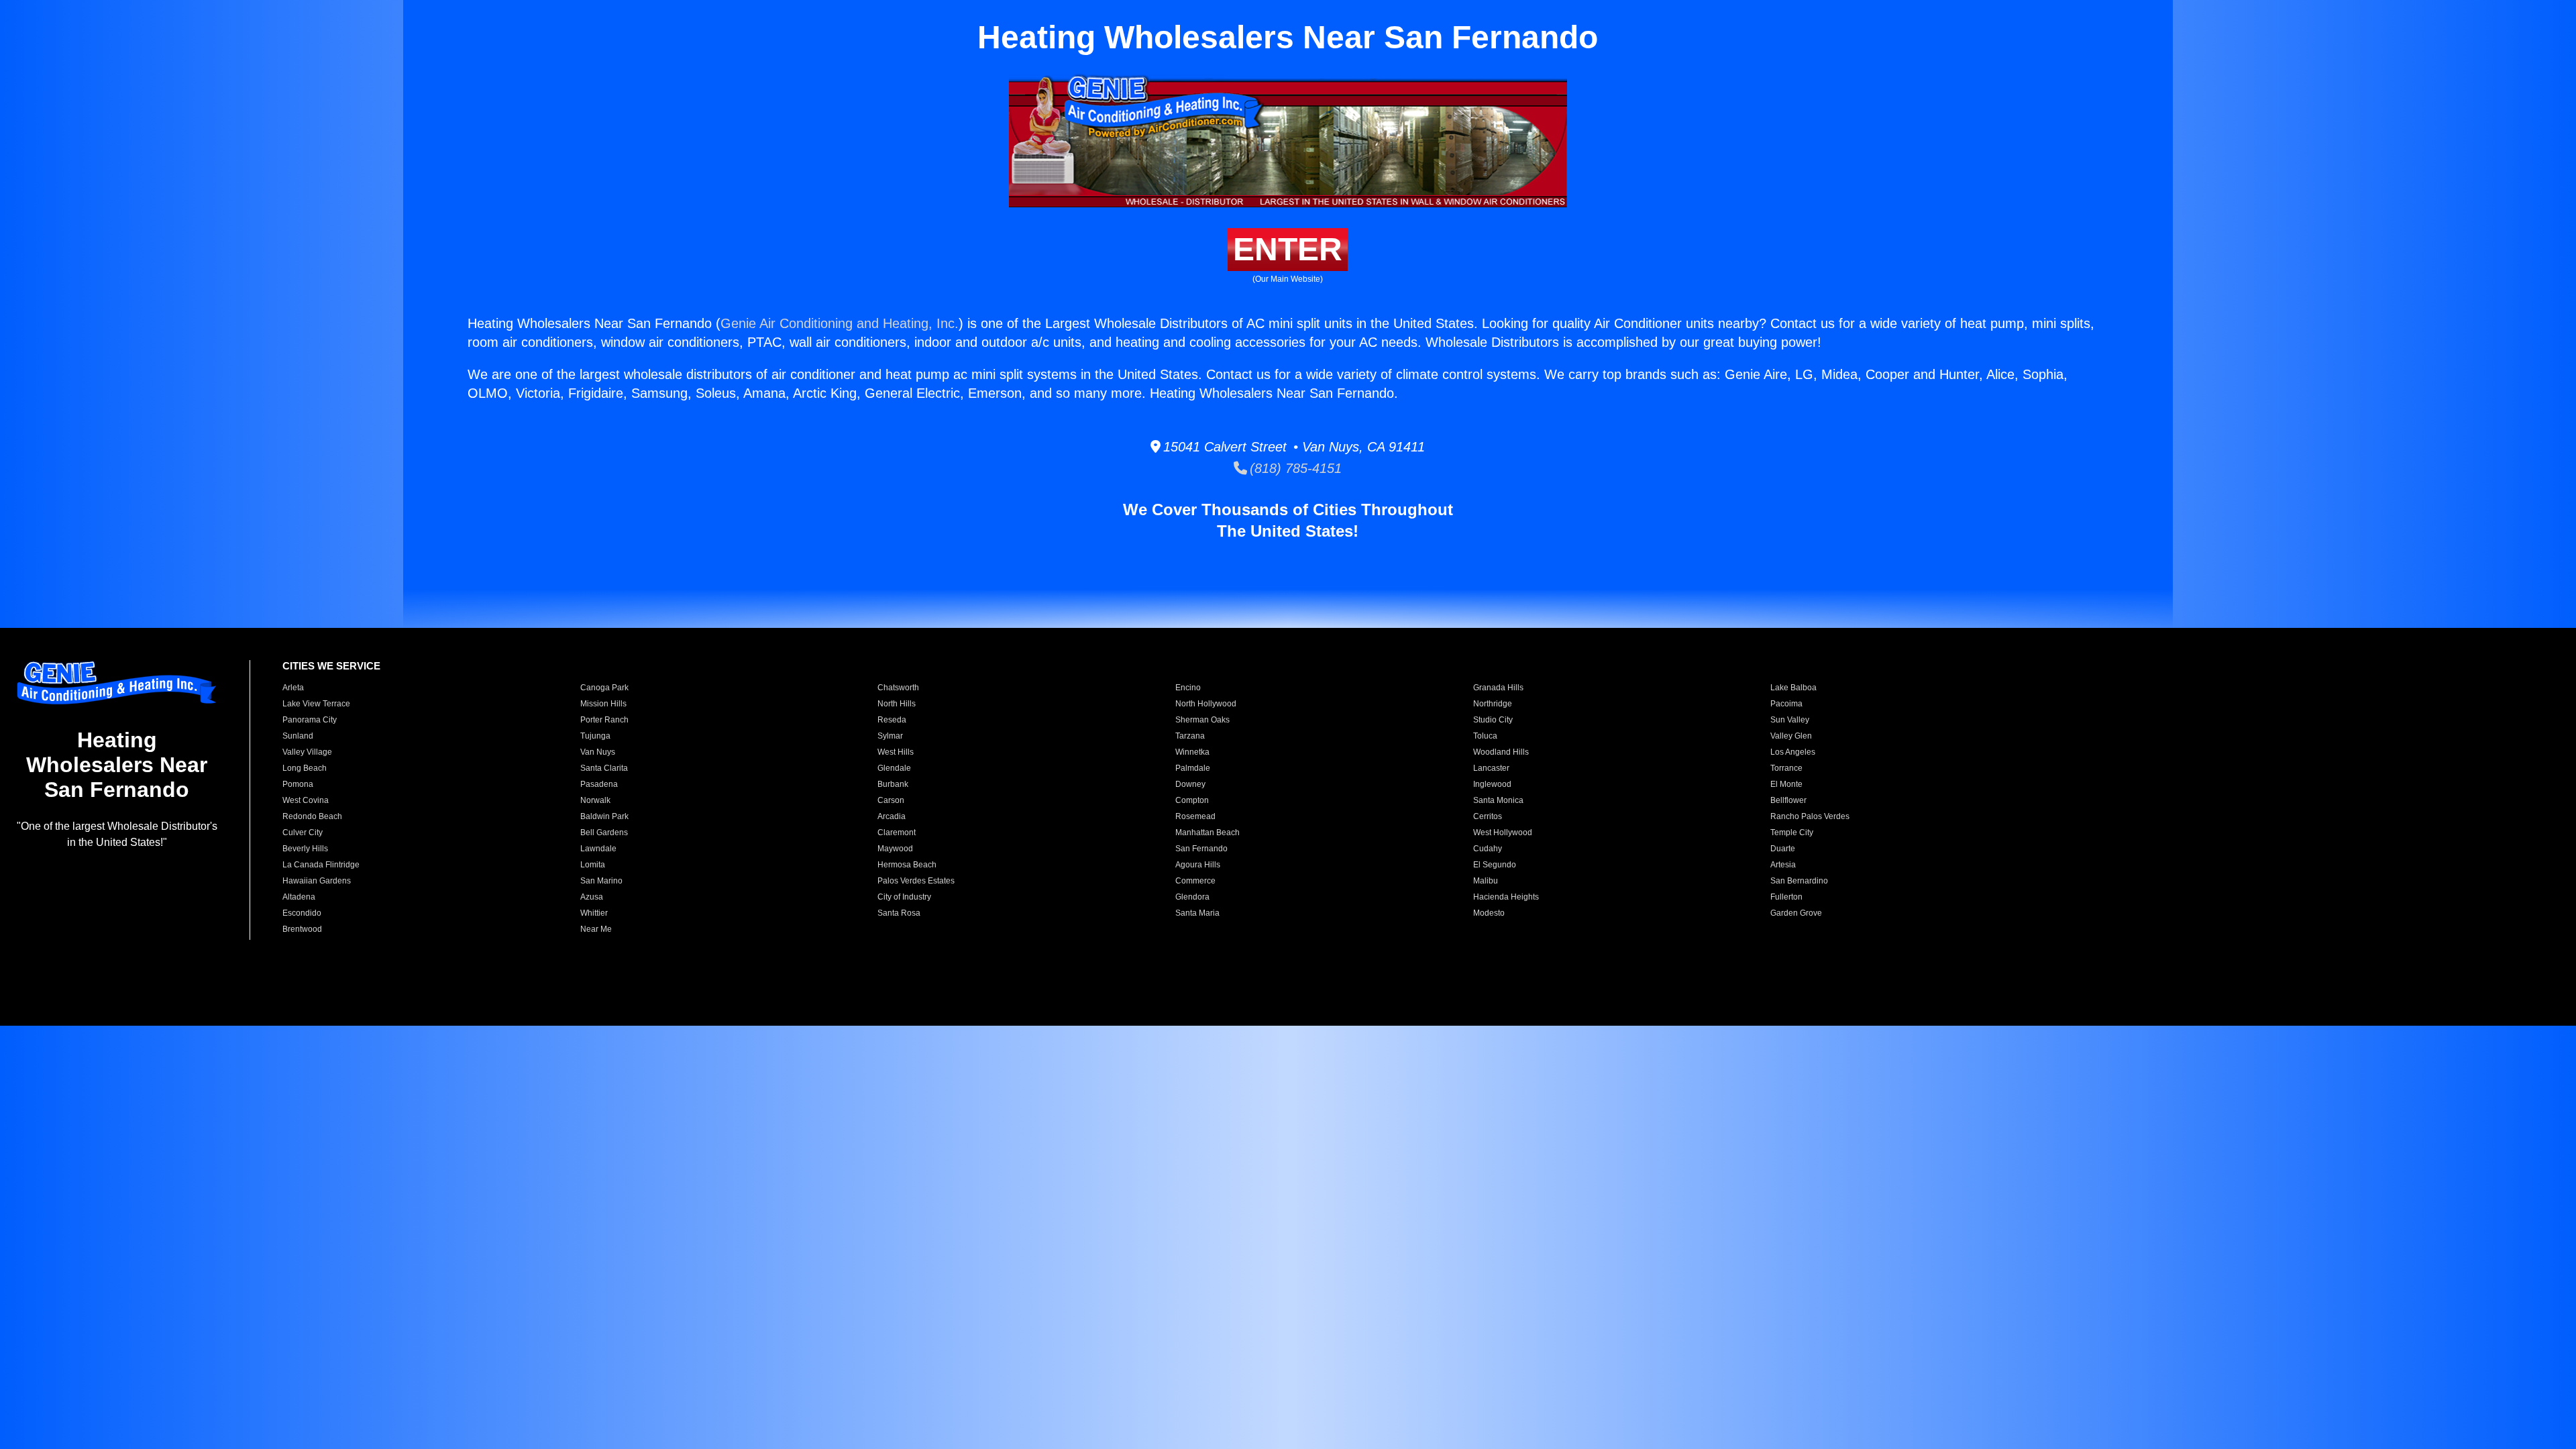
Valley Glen (1791, 736)
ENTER (1288, 249)
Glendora (1192, 897)
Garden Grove (1796, 913)
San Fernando (1201, 849)
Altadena (299, 897)
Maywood (895, 849)
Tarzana (1190, 736)
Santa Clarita (604, 768)
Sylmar (890, 736)
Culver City (303, 833)
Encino (1188, 688)
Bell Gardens (604, 833)
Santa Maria (1197, 913)
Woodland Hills (1501, 752)
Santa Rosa (899, 913)
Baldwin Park (604, 816)
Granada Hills (1498, 688)
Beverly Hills (305, 849)
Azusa (592, 897)
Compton (1192, 800)
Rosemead (1195, 816)
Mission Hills (603, 704)
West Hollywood (1503, 833)
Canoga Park (604, 688)
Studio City (1493, 720)
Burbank (893, 784)
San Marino (601, 881)
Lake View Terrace (316, 704)
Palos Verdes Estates (916, 881)
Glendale (894, 768)
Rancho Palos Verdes (1810, 816)
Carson (891, 800)
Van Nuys (598, 752)
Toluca (1485, 736)
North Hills (897, 704)
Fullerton (1786, 897)
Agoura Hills (1198, 865)
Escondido (302, 913)
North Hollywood (1206, 704)
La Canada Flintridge (321, 865)
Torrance (1786, 768)
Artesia (1783, 865)
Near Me (596, 929)
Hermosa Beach (907, 865)
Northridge (1493, 704)
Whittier (594, 913)
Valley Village (307, 752)
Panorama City (310, 720)
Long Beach (305, 768)
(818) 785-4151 (1294, 468)
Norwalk (595, 800)
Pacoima (1786, 704)
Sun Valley (1790, 720)
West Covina (306, 800)
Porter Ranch (604, 720)
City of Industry (904, 897)
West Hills (896, 752)
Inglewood (1492, 784)
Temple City (1792, 833)
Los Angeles (1793, 752)
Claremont (897, 833)
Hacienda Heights (1506, 897)
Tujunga (595, 736)
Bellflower (1788, 800)
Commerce (1195, 881)
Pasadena (599, 784)
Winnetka (1192, 752)
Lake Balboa (1793, 688)
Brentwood (302, 929)
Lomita (593, 865)
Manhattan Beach (1207, 833)
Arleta (293, 688)
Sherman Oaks (1202, 720)
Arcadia (892, 816)
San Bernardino (1799, 881)
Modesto (1489, 913)
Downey (1190, 784)
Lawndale (598, 849)
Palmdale (1193, 768)
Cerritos (1488, 816)
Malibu (1486, 881)
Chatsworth (898, 688)
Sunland (298, 736)
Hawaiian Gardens (317, 881)
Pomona (298, 784)
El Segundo (1495, 865)
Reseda (892, 720)
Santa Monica (1498, 800)
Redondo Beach (312, 816)
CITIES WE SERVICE (331, 666)
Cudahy (1488, 849)
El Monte (1786, 784)
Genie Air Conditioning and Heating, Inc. (840, 323)
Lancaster (1491, 768)
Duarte (1783, 849)
